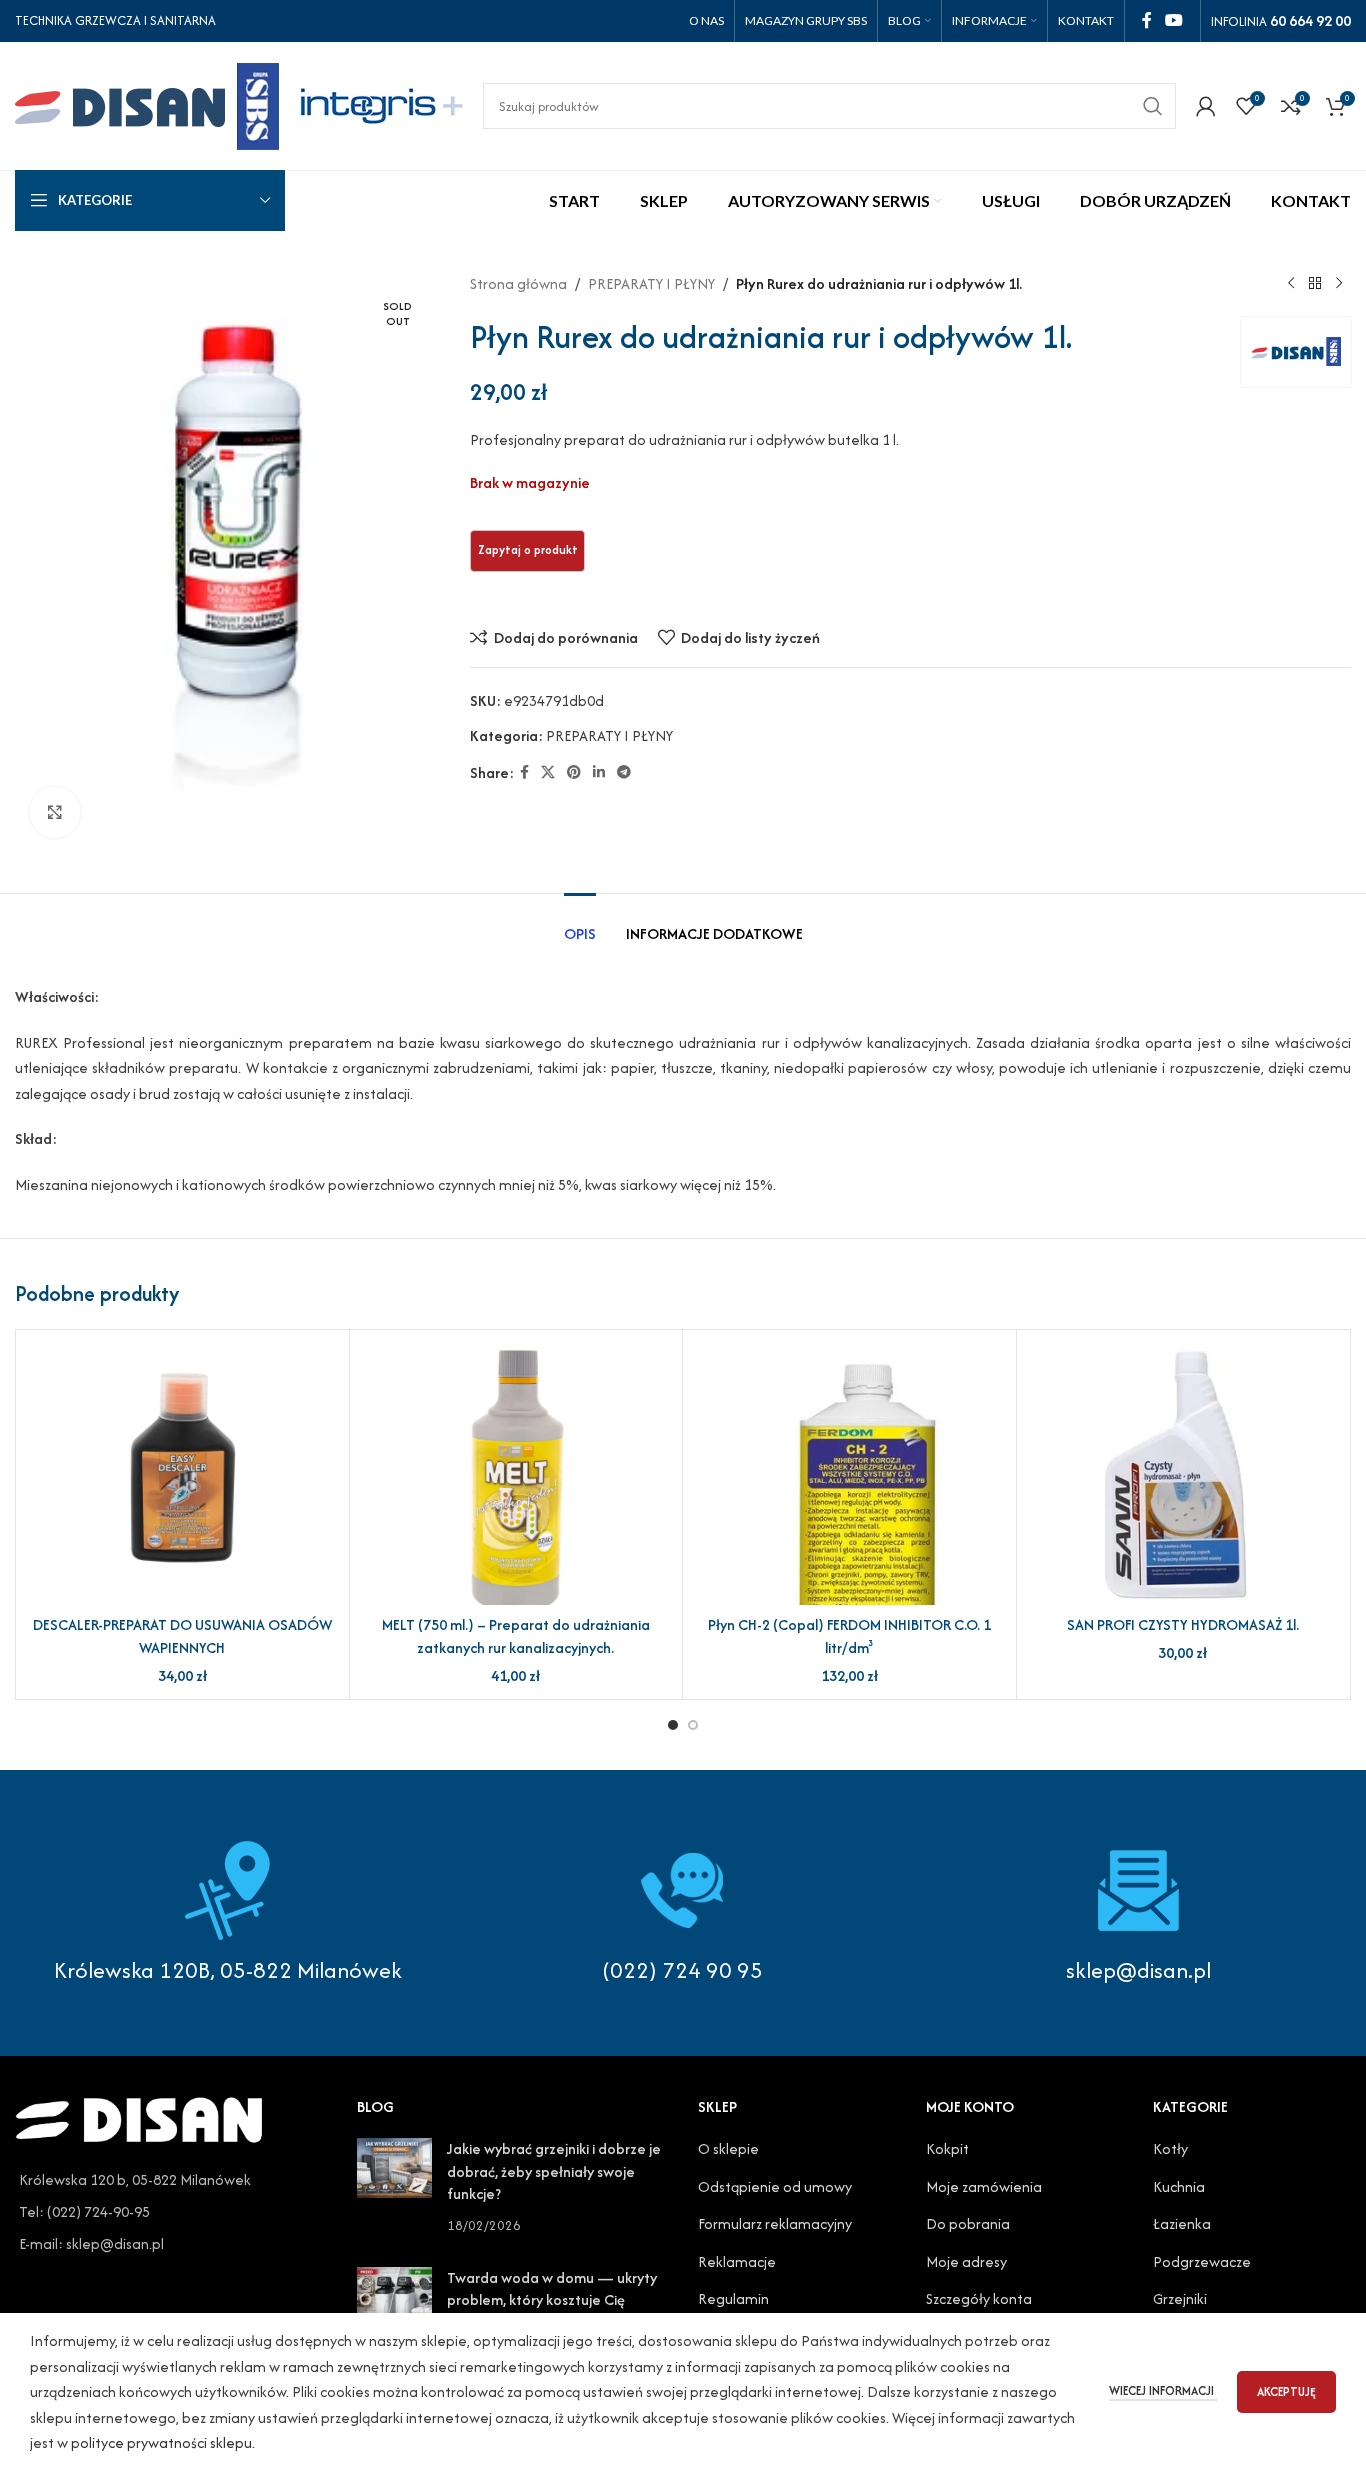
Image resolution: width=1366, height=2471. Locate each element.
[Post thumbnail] (394, 2187)
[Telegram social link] (624, 773)
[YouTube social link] (1174, 20)
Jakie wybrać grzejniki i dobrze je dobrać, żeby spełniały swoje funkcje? (554, 2171)
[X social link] (548, 773)
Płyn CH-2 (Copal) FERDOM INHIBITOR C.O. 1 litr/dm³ (849, 1635)
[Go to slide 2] (693, 1725)
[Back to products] (1315, 284)
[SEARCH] (1153, 106)
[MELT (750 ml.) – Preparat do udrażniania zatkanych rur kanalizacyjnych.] (516, 1475)
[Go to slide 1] (673, 1725)
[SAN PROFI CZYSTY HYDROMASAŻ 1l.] (1183, 1475)
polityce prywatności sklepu (161, 2442)
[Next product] (1339, 284)
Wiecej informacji (1163, 2390)
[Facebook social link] (1146, 20)
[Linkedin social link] (599, 773)
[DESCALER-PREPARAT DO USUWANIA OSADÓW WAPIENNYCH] (182, 1475)
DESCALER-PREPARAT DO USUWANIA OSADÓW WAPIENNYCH (182, 1635)
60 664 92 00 (1310, 20)
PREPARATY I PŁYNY (651, 283)
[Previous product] (1291, 284)
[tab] (580, 923)
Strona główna (518, 283)
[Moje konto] (1206, 106)
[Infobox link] (682, 1913)
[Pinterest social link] (574, 773)
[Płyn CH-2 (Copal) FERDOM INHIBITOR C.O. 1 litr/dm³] (849, 1475)
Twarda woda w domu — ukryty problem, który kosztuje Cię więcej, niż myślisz (552, 2300)
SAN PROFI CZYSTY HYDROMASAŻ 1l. (1183, 1624)
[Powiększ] (55, 812)
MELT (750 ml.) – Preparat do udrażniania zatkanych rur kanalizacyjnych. (516, 1635)
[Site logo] (147, 103)
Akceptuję (1286, 2391)
